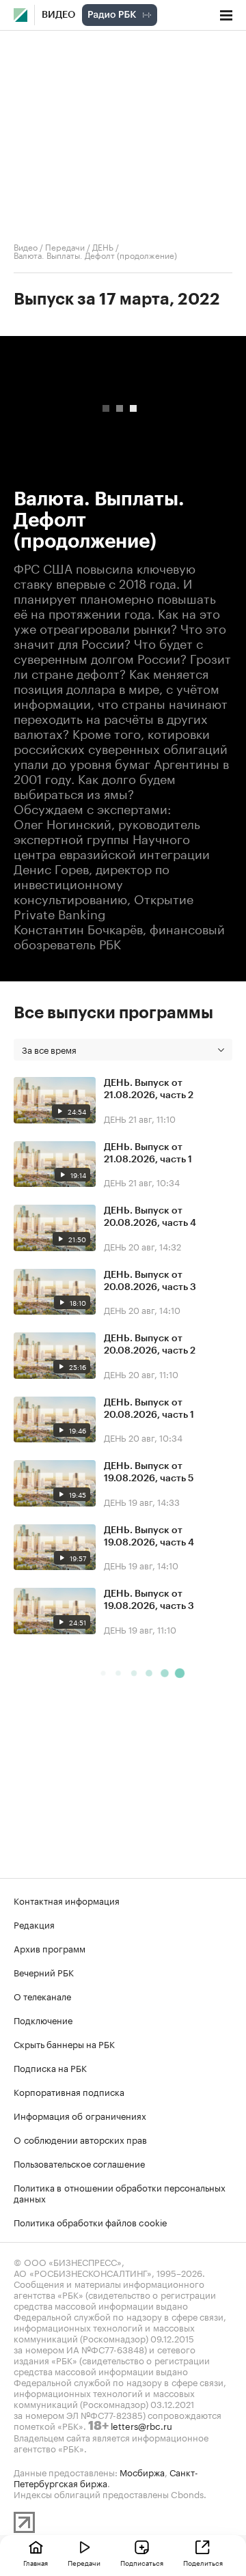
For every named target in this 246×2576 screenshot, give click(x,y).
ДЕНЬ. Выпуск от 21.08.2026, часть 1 (148, 1153)
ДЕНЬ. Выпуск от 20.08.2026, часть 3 (150, 1281)
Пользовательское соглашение (79, 2163)
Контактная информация (67, 1900)
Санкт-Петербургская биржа (106, 2477)
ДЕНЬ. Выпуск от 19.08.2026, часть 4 (149, 1537)
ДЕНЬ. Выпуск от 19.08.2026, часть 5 (149, 1472)
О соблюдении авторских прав (80, 2139)
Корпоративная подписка (69, 2091)
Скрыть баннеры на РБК (64, 2043)
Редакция (34, 1924)
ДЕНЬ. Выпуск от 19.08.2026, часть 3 (149, 1600)
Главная (36, 2562)
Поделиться (203, 2562)
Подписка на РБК (50, 2067)
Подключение (43, 2019)
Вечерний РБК (44, 1972)
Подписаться (142, 2562)
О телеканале (42, 1996)
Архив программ (50, 1948)
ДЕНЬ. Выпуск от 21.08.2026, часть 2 (149, 1089)
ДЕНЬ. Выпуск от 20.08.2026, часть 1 (149, 1409)
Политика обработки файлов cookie (91, 2222)
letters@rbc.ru (141, 2425)
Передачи (65, 246)
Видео (58, 15)
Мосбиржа (142, 2472)
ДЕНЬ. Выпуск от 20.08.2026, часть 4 (150, 1217)
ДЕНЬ (103, 246)
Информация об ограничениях (80, 2115)
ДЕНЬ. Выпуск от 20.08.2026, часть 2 (150, 1345)
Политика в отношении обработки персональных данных (120, 2192)
